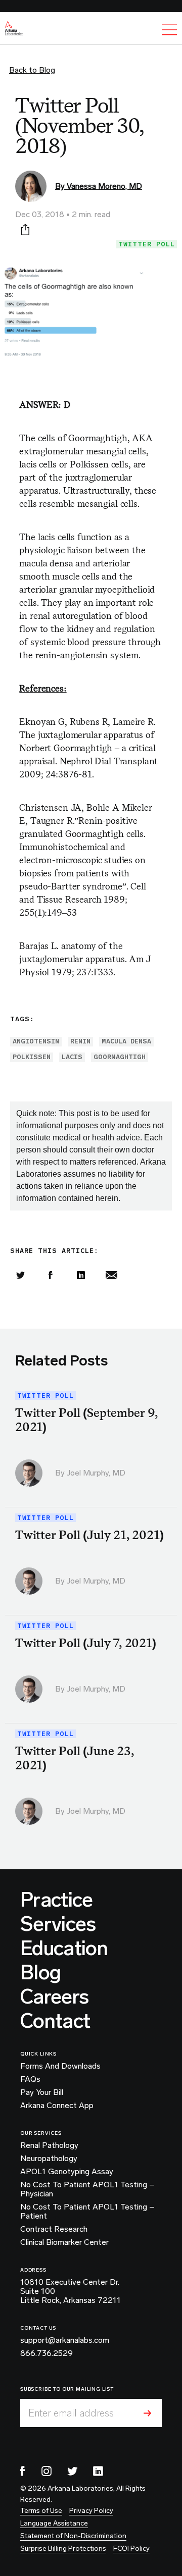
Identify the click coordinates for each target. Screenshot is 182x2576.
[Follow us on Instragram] (47, 2471)
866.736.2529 (47, 2353)
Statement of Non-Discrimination (73, 2536)
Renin (80, 1041)
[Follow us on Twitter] (72, 2471)
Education (64, 1948)
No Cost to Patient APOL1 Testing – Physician (87, 2189)
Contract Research (54, 2229)
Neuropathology (49, 2159)
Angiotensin (36, 1041)
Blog (40, 1972)
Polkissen (32, 1057)
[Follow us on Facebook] (23, 2471)
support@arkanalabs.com (65, 2340)
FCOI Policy (131, 2548)
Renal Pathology (49, 2145)
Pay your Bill (42, 2092)
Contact (55, 2021)
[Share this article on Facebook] (51, 1275)
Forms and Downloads (60, 2066)
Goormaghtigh (120, 1057)
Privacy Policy (91, 2511)
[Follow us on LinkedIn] (98, 2471)
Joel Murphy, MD (96, 1473)
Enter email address (71, 2413)
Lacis (72, 1057)
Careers (54, 1996)
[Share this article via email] (111, 1275)
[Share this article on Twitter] (20, 1275)
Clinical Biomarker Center (64, 2242)
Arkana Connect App (57, 2106)
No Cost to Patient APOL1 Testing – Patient (87, 2212)
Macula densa (126, 1041)
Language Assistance (54, 2523)
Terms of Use (41, 2511)
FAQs (30, 2079)
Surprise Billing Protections (63, 2548)
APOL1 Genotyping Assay (67, 2172)
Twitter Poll (147, 244)
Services (58, 1924)
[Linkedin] (81, 1275)
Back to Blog (32, 70)
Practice (57, 1900)
